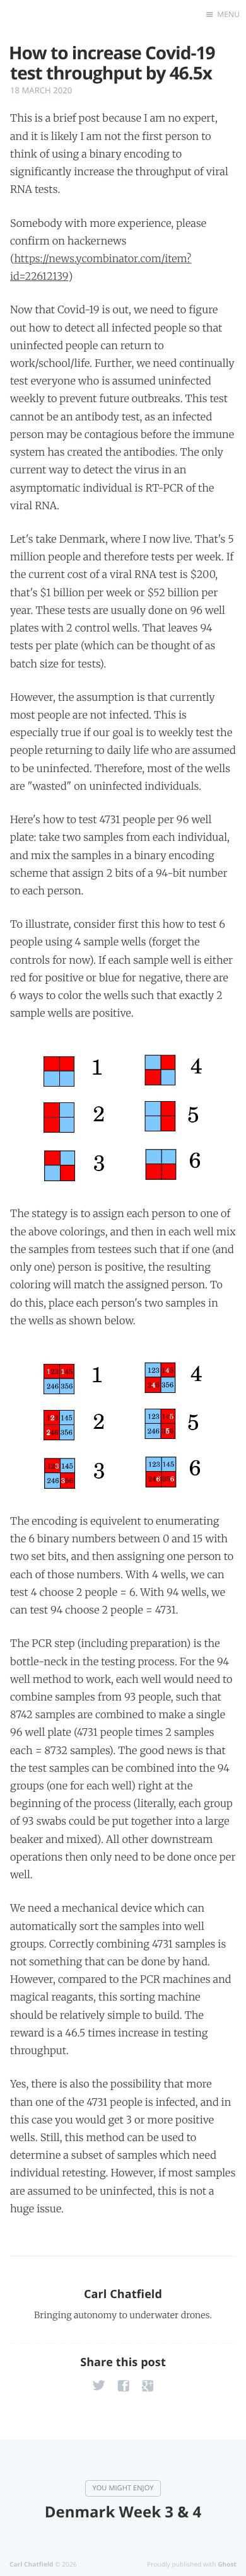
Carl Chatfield (123, 2294)
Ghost (227, 2564)
